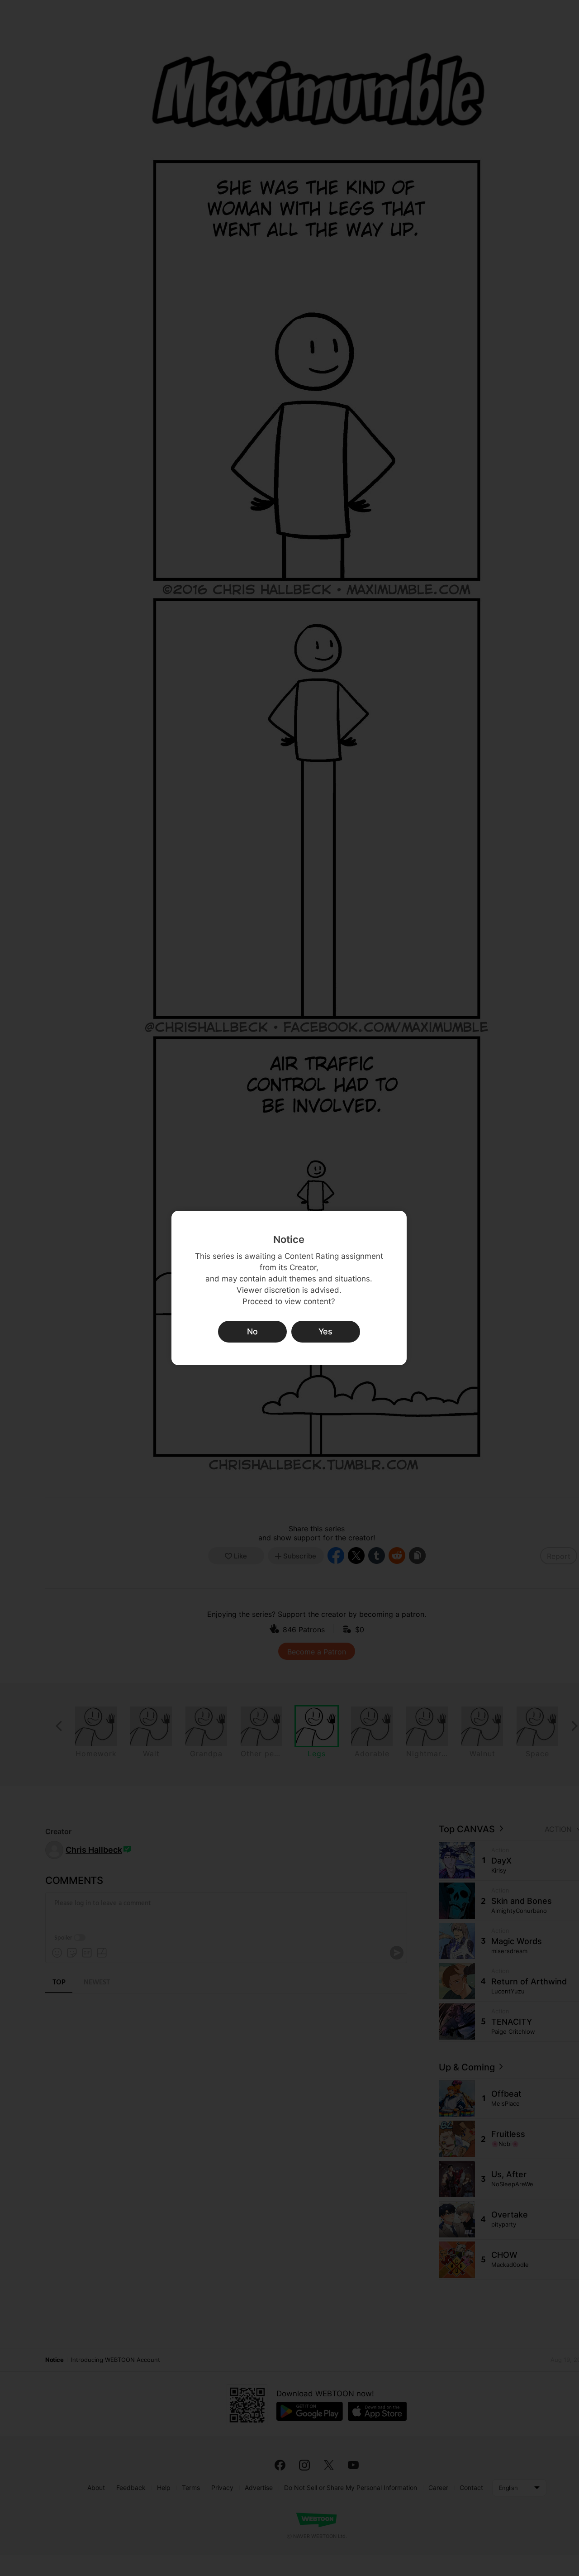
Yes (325, 1331)
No (252, 1331)
